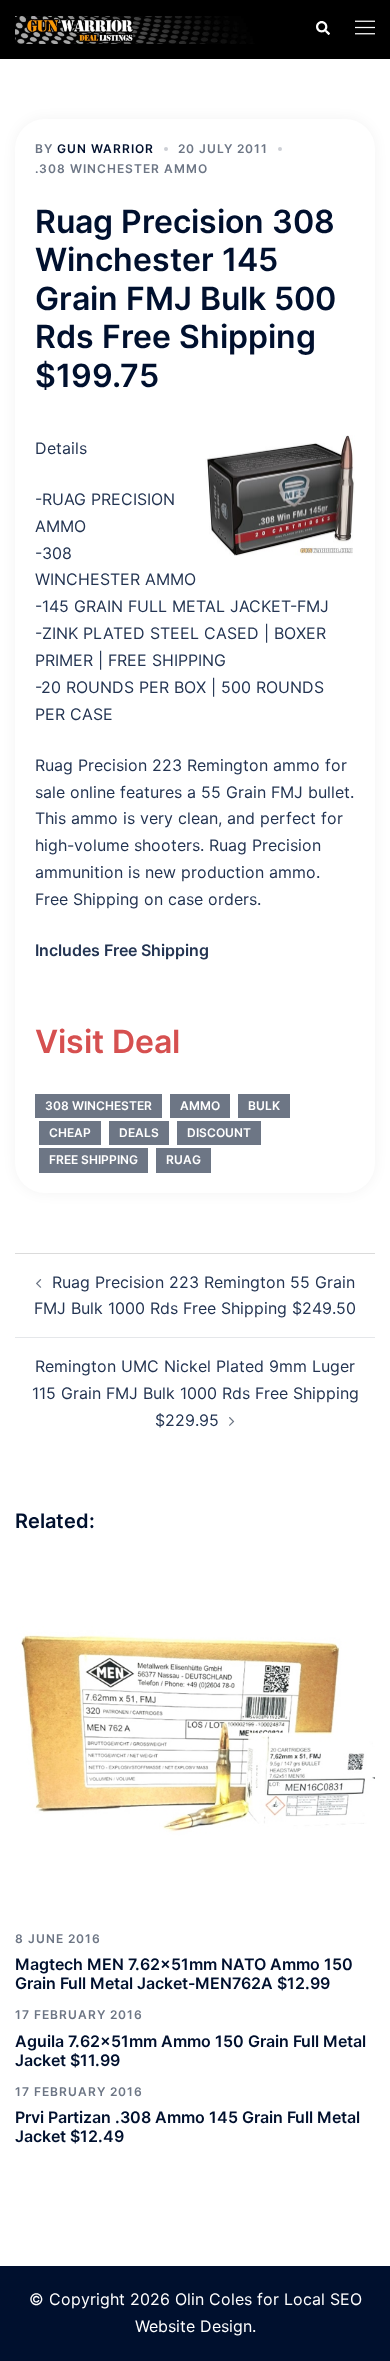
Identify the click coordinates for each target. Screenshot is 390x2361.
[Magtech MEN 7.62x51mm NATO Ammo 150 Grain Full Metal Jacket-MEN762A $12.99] (195, 1735)
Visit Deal (107, 1041)
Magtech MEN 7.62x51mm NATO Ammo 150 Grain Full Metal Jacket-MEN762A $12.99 (184, 1973)
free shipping (93, 1159)
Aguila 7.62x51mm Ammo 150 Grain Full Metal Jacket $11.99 (190, 2050)
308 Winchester (98, 1105)
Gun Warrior (105, 148)
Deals (139, 1132)
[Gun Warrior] (149, 28)
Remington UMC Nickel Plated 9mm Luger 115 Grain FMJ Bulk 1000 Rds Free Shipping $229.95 (195, 1393)
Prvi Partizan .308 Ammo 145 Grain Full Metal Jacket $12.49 (187, 2126)
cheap (70, 1132)
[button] (322, 29)
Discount (219, 1132)
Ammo (200, 1105)
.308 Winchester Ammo (121, 168)
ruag (183, 1159)
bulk (264, 1105)
